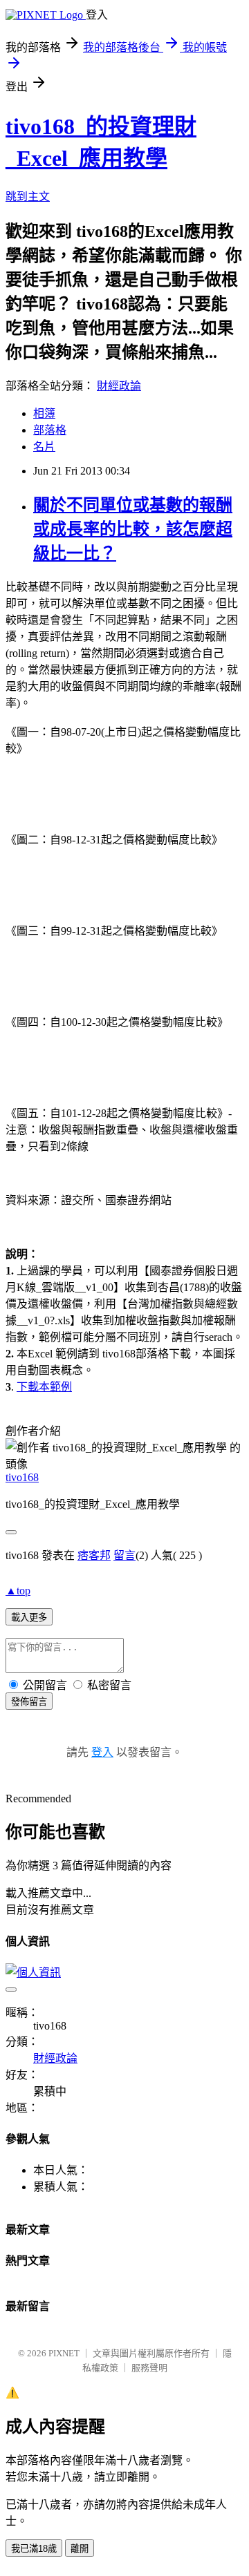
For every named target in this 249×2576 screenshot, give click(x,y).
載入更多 (29, 1618)
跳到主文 (28, 197)
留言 (124, 1555)
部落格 (50, 430)
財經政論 (119, 386)
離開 (80, 2549)
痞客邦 (94, 1555)
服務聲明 (149, 2368)
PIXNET (64, 2353)
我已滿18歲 (34, 2549)
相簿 (44, 413)
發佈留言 (29, 1702)
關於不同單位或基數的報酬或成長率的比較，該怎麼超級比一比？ (133, 529)
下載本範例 (44, 1387)
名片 (44, 447)
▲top (18, 1591)
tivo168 (22, 1477)
